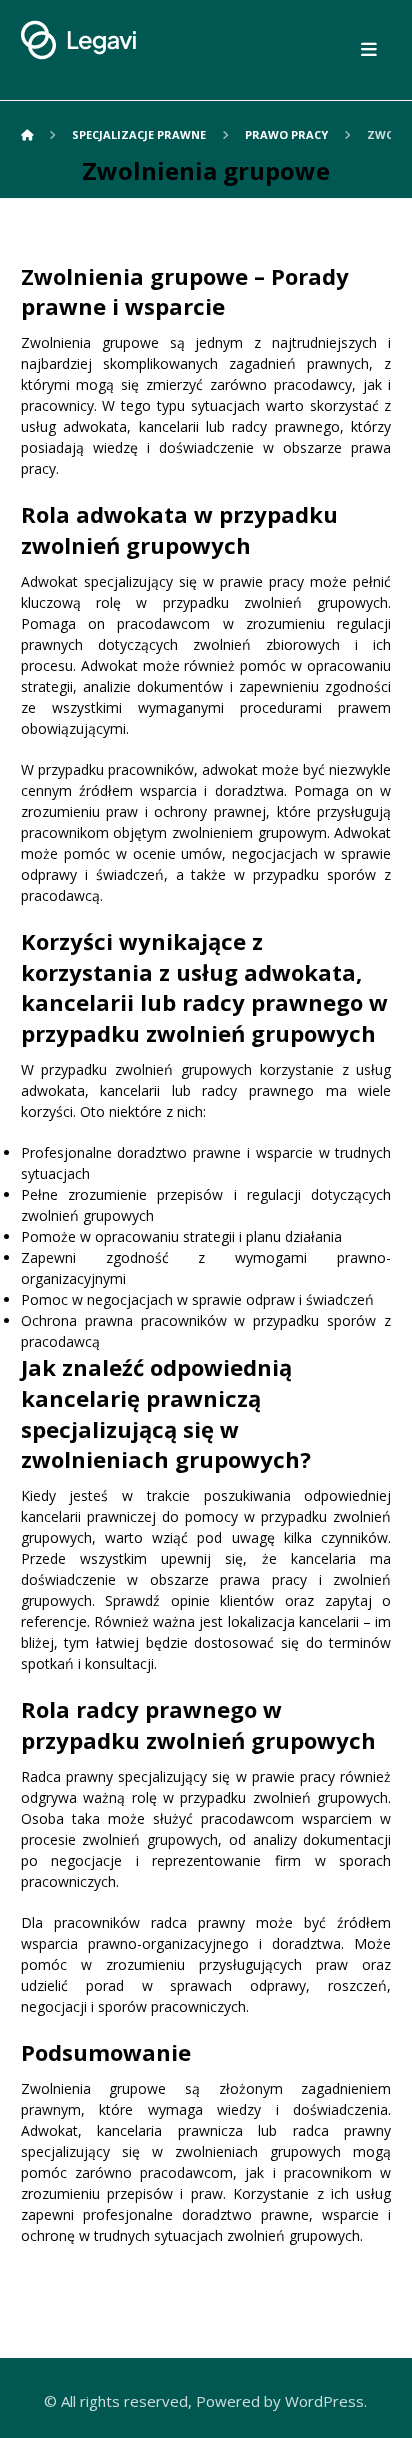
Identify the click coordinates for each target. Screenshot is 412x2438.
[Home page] (27, 134)
